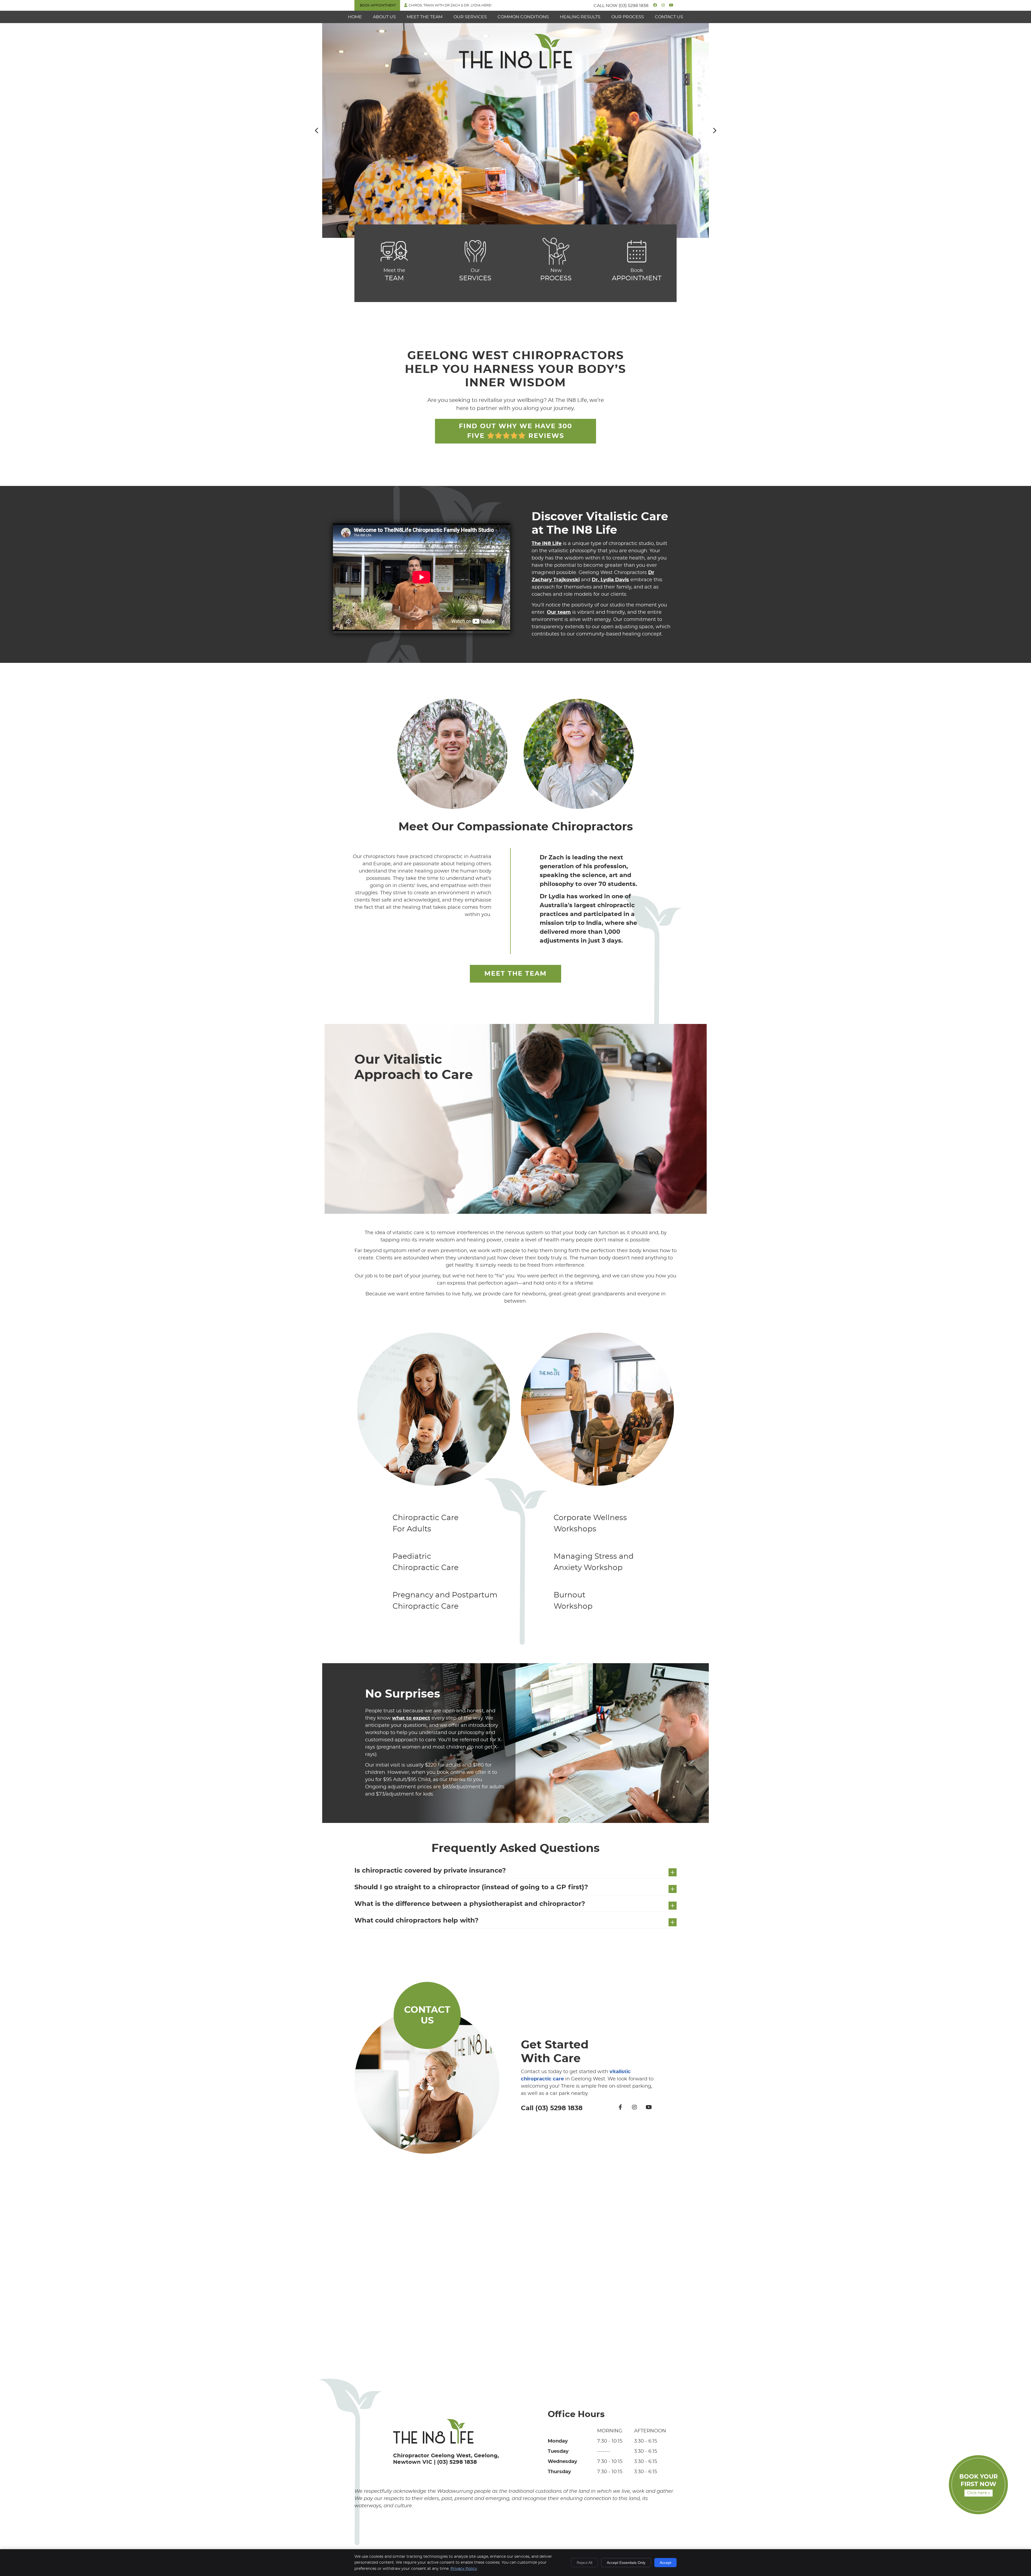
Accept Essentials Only (626, 2563)
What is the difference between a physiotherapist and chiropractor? (470, 1904)
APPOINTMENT (637, 275)
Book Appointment (378, 5)
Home (355, 17)
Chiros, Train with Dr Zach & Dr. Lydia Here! (450, 5)
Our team (559, 612)
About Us (384, 17)
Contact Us (669, 17)
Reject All (585, 2563)
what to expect (411, 1718)
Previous (317, 130)
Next (714, 130)
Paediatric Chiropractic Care (426, 1562)
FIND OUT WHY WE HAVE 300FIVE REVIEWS (515, 431)
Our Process (628, 17)
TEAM (394, 275)
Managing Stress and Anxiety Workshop (594, 1562)
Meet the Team (425, 17)
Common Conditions (523, 17)
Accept (665, 2563)
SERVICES (475, 275)
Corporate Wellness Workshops (590, 1524)
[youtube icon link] (649, 2108)
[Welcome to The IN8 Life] (515, 67)
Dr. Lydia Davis (610, 580)
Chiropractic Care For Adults (426, 1524)
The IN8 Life (547, 544)
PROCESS (556, 275)
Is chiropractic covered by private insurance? (430, 1871)
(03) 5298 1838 (634, 6)
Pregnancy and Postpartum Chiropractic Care (445, 1601)
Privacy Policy (464, 2569)
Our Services (470, 17)
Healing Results (580, 17)
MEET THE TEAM (515, 974)
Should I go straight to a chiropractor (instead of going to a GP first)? (471, 1887)
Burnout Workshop (573, 1601)
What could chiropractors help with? (416, 1921)
